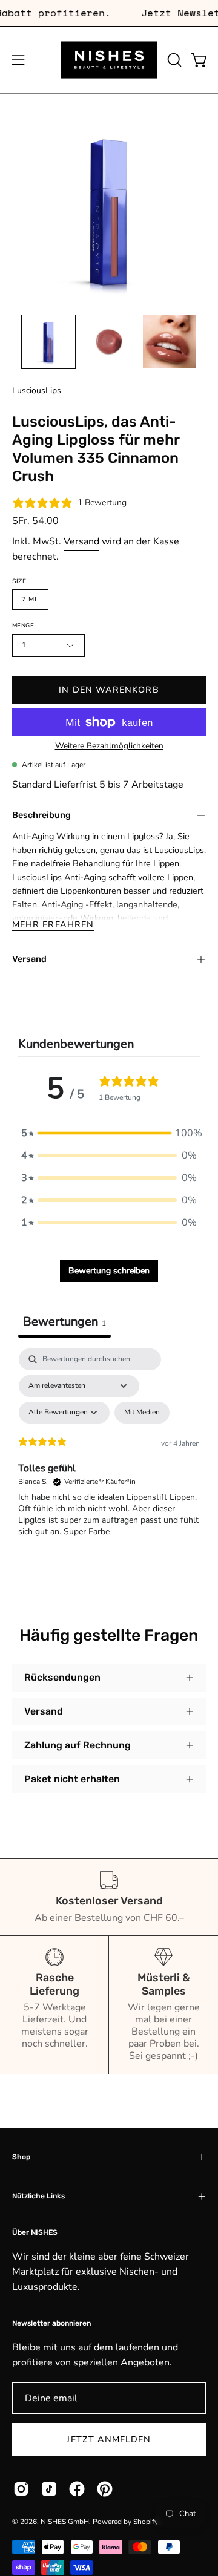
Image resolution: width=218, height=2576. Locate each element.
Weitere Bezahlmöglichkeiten (109, 745)
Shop (21, 2157)
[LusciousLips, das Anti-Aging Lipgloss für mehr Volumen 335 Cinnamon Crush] (48, 342)
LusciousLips (37, 391)
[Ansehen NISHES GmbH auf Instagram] (21, 2489)
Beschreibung (41, 815)
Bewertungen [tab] (64, 1322)
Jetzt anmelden (109, 2439)
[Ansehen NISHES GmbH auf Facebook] (77, 2489)
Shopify (145, 2522)
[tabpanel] (109, 1453)
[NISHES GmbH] (109, 60)
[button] (173, 60)
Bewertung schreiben (109, 1271)
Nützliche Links (38, 2196)
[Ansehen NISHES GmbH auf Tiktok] (49, 2489)
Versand (81, 541)
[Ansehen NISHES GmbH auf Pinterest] (105, 2489)
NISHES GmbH (65, 2522)
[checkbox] (142, 1413)
